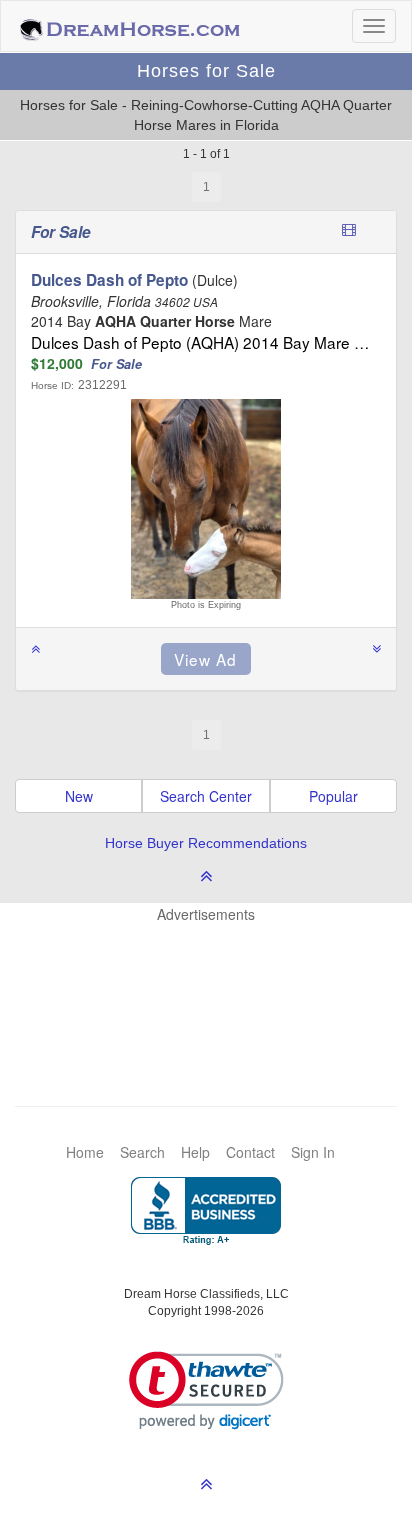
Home (85, 1152)
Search (142, 1152)
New (79, 796)
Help (195, 1152)
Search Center (206, 796)
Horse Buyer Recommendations (206, 843)
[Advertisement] (216, 984)
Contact (250, 1152)
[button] (206, 1390)
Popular (333, 796)
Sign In (313, 1152)
